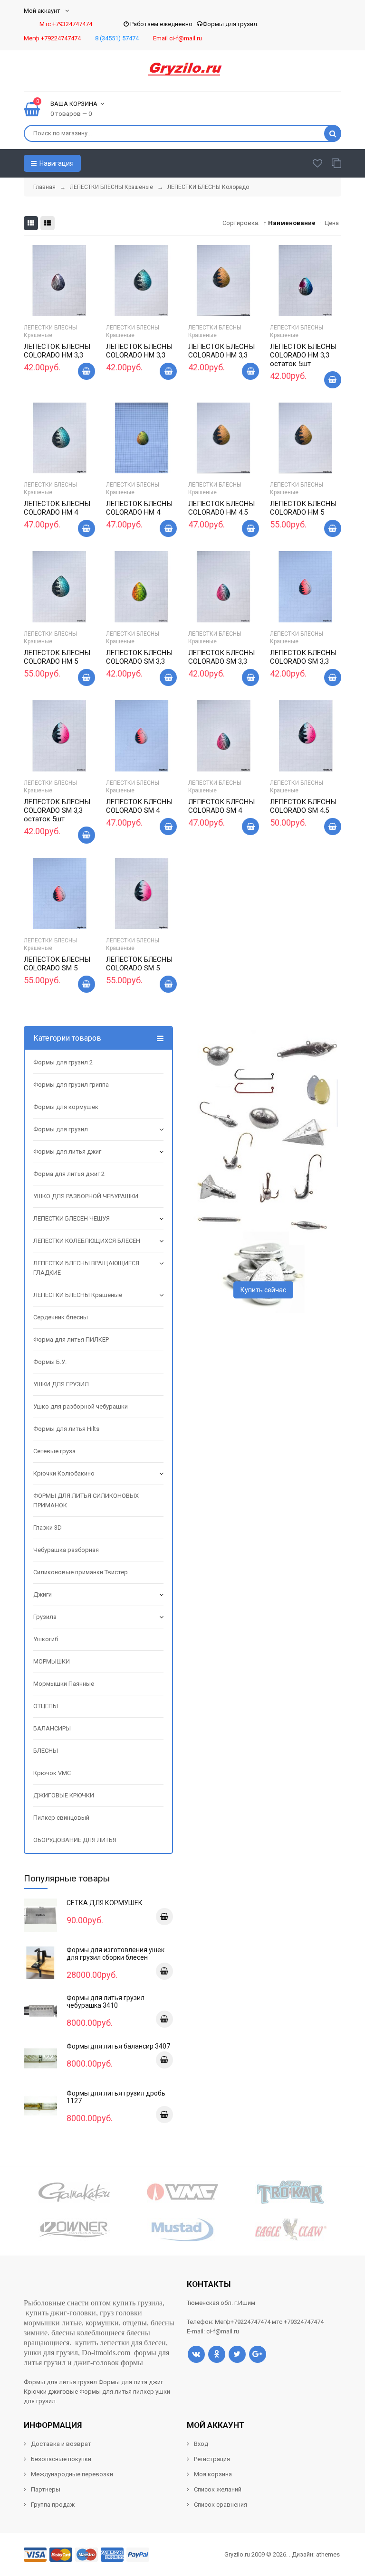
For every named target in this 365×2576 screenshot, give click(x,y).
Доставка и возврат (61, 2444)
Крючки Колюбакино (64, 1473)
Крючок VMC (52, 1773)
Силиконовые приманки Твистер (81, 1572)
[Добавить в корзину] (86, 371)
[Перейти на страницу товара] (59, 281)
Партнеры (46, 2489)
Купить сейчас (263, 1290)
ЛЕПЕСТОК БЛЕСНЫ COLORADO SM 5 (57, 964)
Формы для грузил (61, 1129)
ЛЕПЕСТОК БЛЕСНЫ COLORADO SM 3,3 (139, 657)
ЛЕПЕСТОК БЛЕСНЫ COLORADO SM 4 (139, 806)
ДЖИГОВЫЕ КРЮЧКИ (64, 1795)
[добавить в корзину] (164, 1917)
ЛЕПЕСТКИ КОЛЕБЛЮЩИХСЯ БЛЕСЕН (87, 1241)
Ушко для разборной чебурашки (81, 1406)
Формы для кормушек (66, 1107)
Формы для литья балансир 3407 (118, 2046)
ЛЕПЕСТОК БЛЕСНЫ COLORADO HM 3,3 (57, 351)
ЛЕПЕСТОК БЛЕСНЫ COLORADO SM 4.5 (303, 806)
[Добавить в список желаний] (48, 298)
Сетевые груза (54, 1451)
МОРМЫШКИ (52, 1661)
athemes (328, 2554)
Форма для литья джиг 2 (69, 1174)
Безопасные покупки (61, 2459)
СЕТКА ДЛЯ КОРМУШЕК (105, 1903)
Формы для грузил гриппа (71, 1085)
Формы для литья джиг (67, 1152)
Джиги (43, 1594)
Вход (201, 2444)
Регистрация (212, 2459)
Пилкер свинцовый (61, 1818)
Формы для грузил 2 (63, 1062)
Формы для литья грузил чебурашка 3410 (106, 2002)
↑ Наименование (289, 223)
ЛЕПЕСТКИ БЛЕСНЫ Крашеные (50, 331)
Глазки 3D (48, 1528)
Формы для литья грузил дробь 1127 (116, 2097)
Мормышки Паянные (64, 1684)
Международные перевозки (72, 2474)
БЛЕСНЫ (46, 1751)
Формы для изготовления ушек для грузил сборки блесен (115, 1954)
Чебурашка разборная (66, 1550)
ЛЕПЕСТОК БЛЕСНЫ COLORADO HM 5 (303, 508)
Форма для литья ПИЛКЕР (71, 1340)
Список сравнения (221, 2505)
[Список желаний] (317, 163)
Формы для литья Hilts (66, 1429)
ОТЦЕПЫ (46, 1706)
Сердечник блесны (61, 1317)
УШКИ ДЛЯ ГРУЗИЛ (61, 1384)
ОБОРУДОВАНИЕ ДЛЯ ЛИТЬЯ (75, 1840)
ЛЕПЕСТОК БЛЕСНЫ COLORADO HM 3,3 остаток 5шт (303, 355)
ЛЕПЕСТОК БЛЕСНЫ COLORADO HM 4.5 (221, 508)
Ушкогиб (46, 1639)
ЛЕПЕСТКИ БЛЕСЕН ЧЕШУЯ (72, 1218)
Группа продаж (53, 2505)
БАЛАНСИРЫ (52, 1728)
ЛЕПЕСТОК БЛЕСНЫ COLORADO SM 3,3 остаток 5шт (57, 810)
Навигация (56, 163)
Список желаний (218, 2489)
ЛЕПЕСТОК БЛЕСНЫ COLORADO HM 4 (57, 508)
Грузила (45, 1617)
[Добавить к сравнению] (71, 300)
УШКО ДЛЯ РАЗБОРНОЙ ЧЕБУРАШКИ (86, 1196)
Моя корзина (213, 2474)
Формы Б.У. (50, 1362)
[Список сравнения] (336, 163)
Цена (332, 223)
